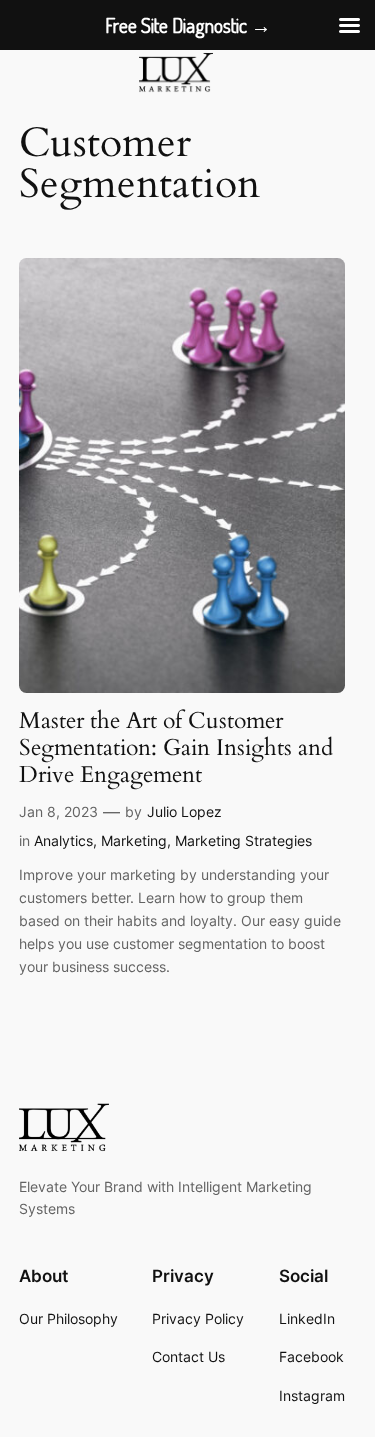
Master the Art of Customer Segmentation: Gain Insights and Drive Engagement (176, 749)
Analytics (63, 840)
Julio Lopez (184, 811)
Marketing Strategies (243, 840)
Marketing (134, 840)
